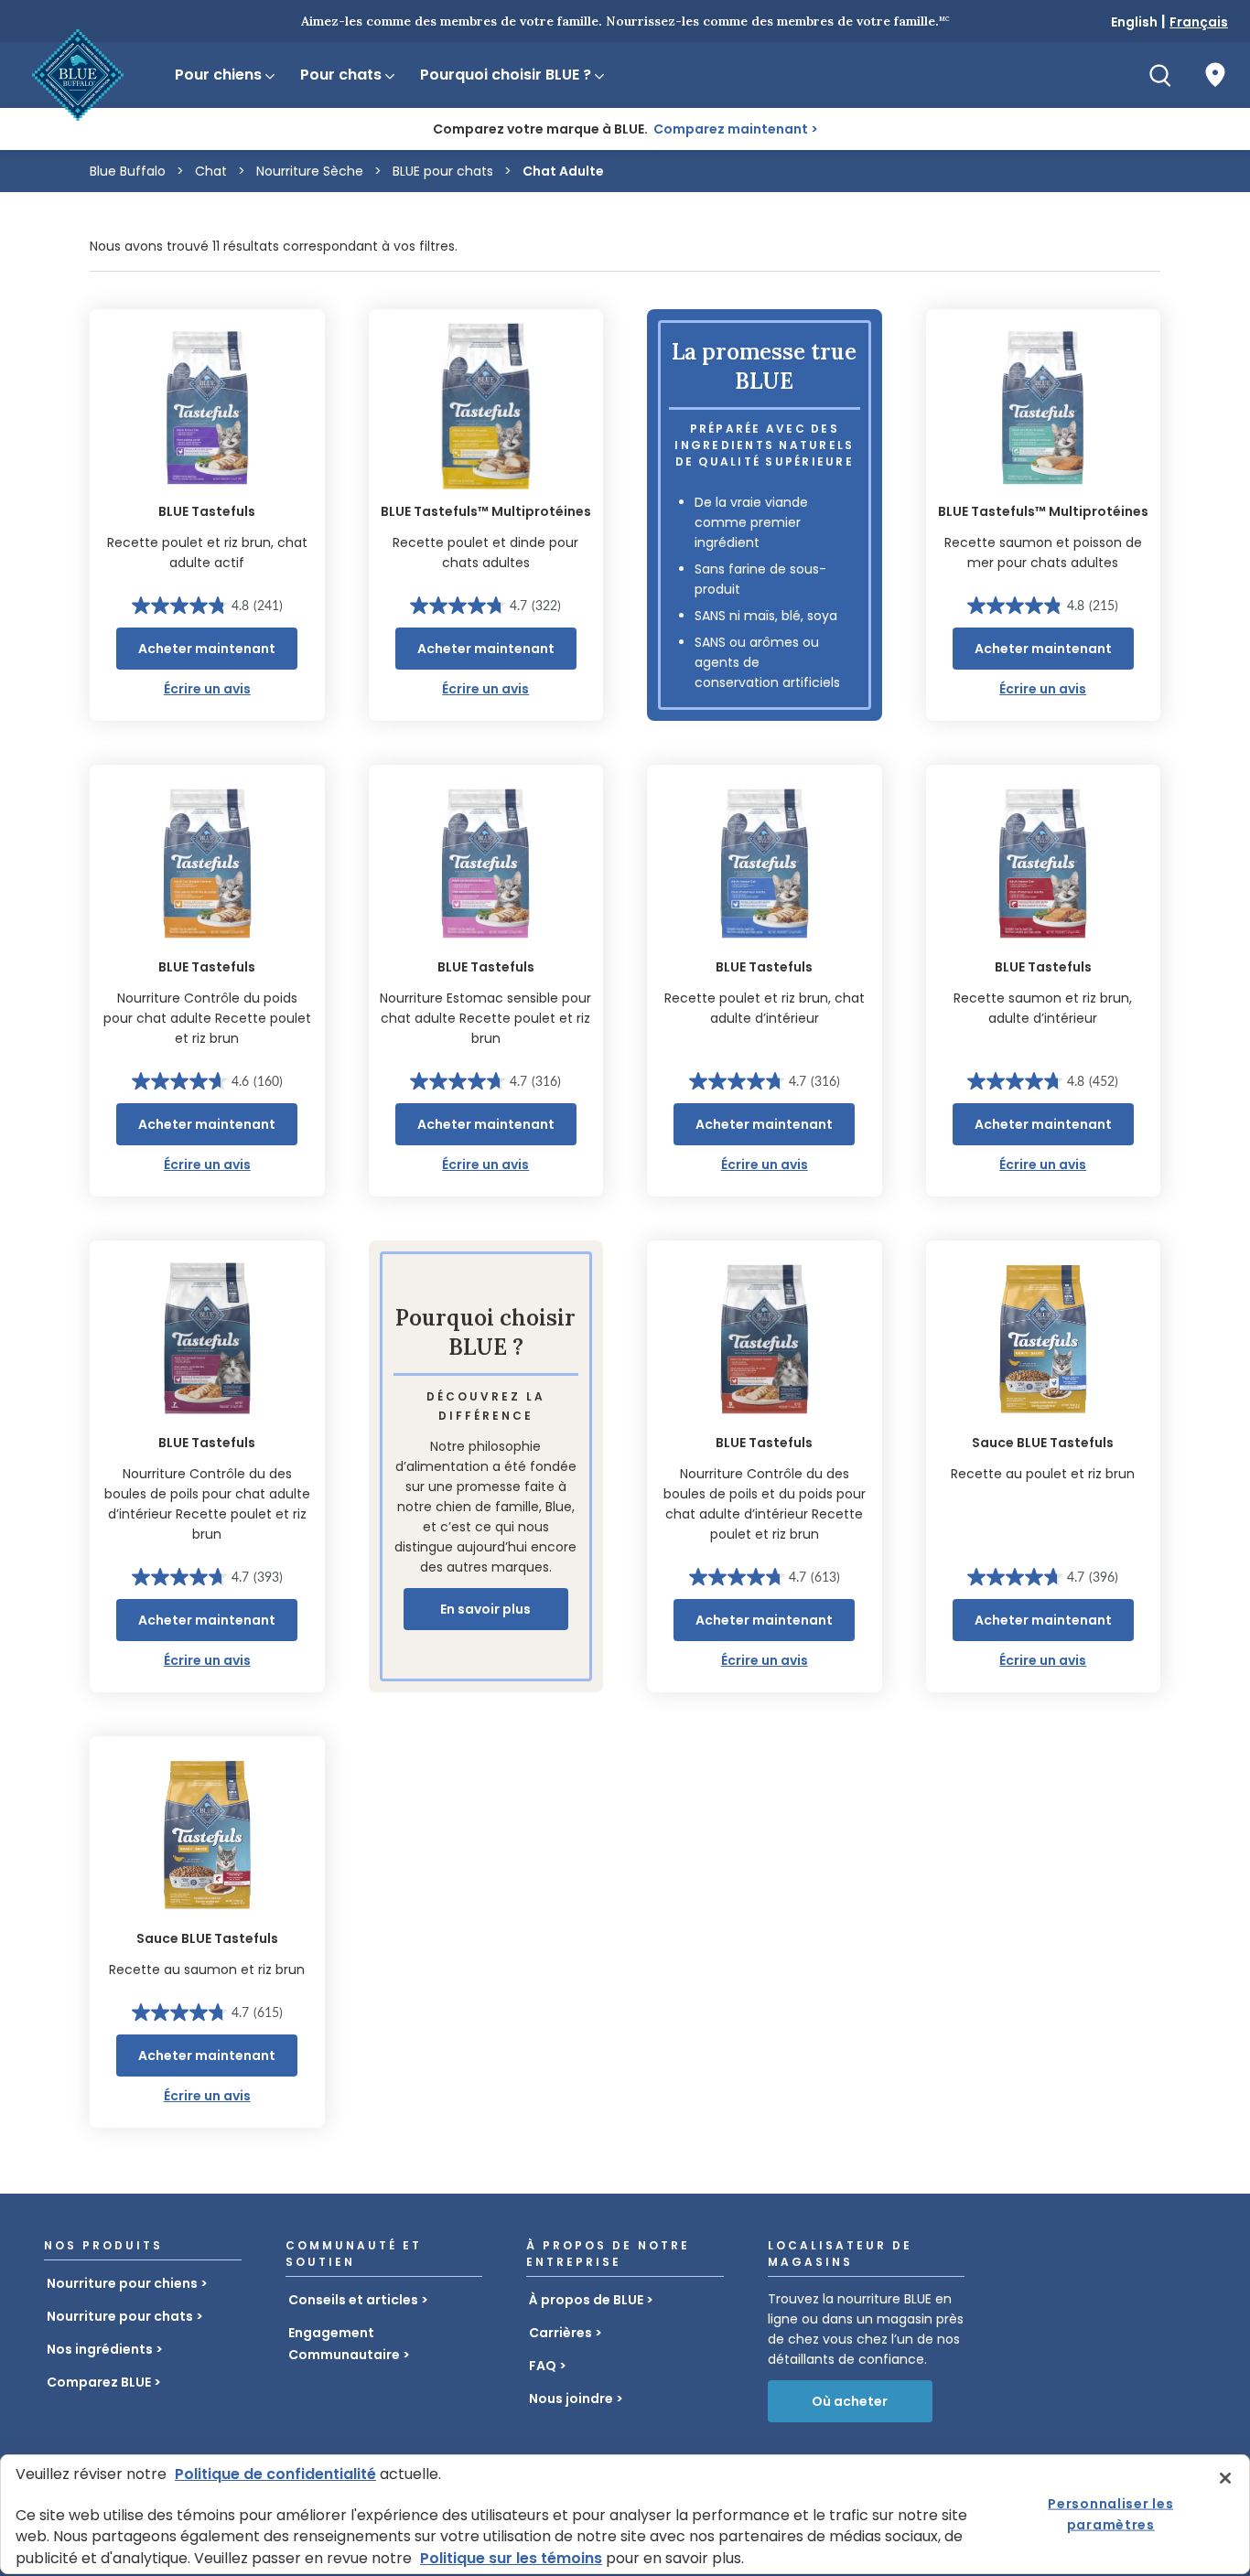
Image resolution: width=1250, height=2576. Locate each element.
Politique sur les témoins (511, 2558)
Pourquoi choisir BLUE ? (506, 75)
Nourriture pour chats (120, 2316)
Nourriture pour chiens (122, 2283)
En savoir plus (485, 1609)
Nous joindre (571, 2399)
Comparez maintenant (731, 129)
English (1134, 22)
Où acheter (850, 2401)
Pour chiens (218, 75)
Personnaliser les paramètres (1110, 2514)
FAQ (543, 2366)
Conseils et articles (353, 2300)
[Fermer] (1225, 2478)
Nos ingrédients (100, 2349)
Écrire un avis (207, 689)
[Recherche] (1160, 75)
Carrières (560, 2333)
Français (1199, 22)
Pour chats (341, 75)
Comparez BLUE (99, 2382)
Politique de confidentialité (275, 2474)
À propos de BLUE (586, 2300)
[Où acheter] (1215, 75)
